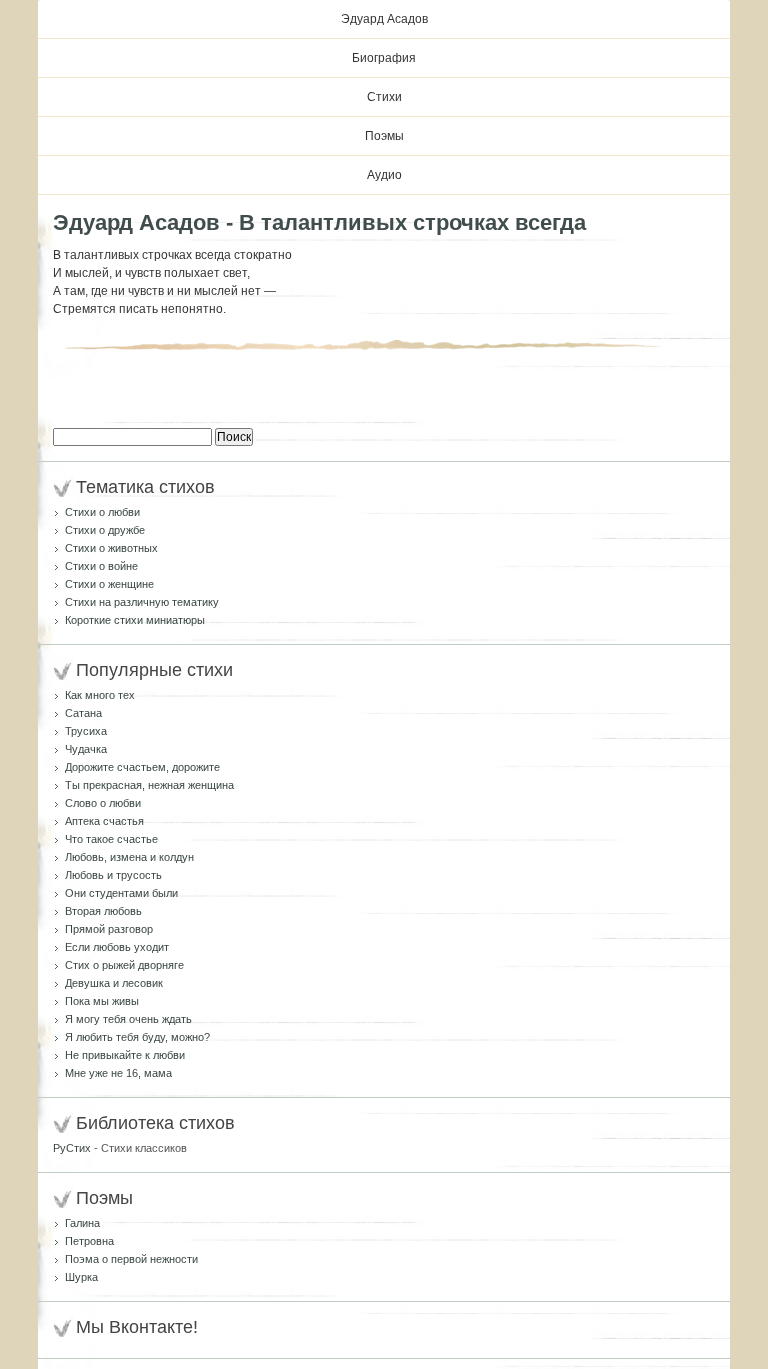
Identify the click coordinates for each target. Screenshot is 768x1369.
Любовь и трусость (113, 875)
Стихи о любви (102, 512)
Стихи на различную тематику (142, 602)
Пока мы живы (102, 1001)
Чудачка (86, 749)
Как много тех (100, 695)
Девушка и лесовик (114, 983)
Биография (384, 58)
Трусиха (86, 731)
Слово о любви (103, 803)
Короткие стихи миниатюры (135, 620)
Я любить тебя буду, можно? (137, 1037)
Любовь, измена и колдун (129, 857)
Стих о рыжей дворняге (124, 965)
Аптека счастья (104, 821)
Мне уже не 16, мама (118, 1073)
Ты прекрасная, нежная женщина (149, 785)
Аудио (384, 175)
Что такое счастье (111, 839)
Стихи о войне (101, 566)
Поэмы (384, 136)
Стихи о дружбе (105, 530)
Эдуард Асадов (384, 19)
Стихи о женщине (109, 584)
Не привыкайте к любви (125, 1055)
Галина (82, 1223)
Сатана (83, 713)
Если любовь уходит (117, 947)
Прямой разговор (109, 929)
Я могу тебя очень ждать (128, 1019)
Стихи (384, 97)
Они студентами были (121, 893)
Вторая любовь (103, 911)
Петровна (89, 1241)
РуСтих (72, 1148)
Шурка (81, 1277)
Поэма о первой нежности (131, 1259)
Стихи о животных (111, 548)
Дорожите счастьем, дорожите (142, 767)
